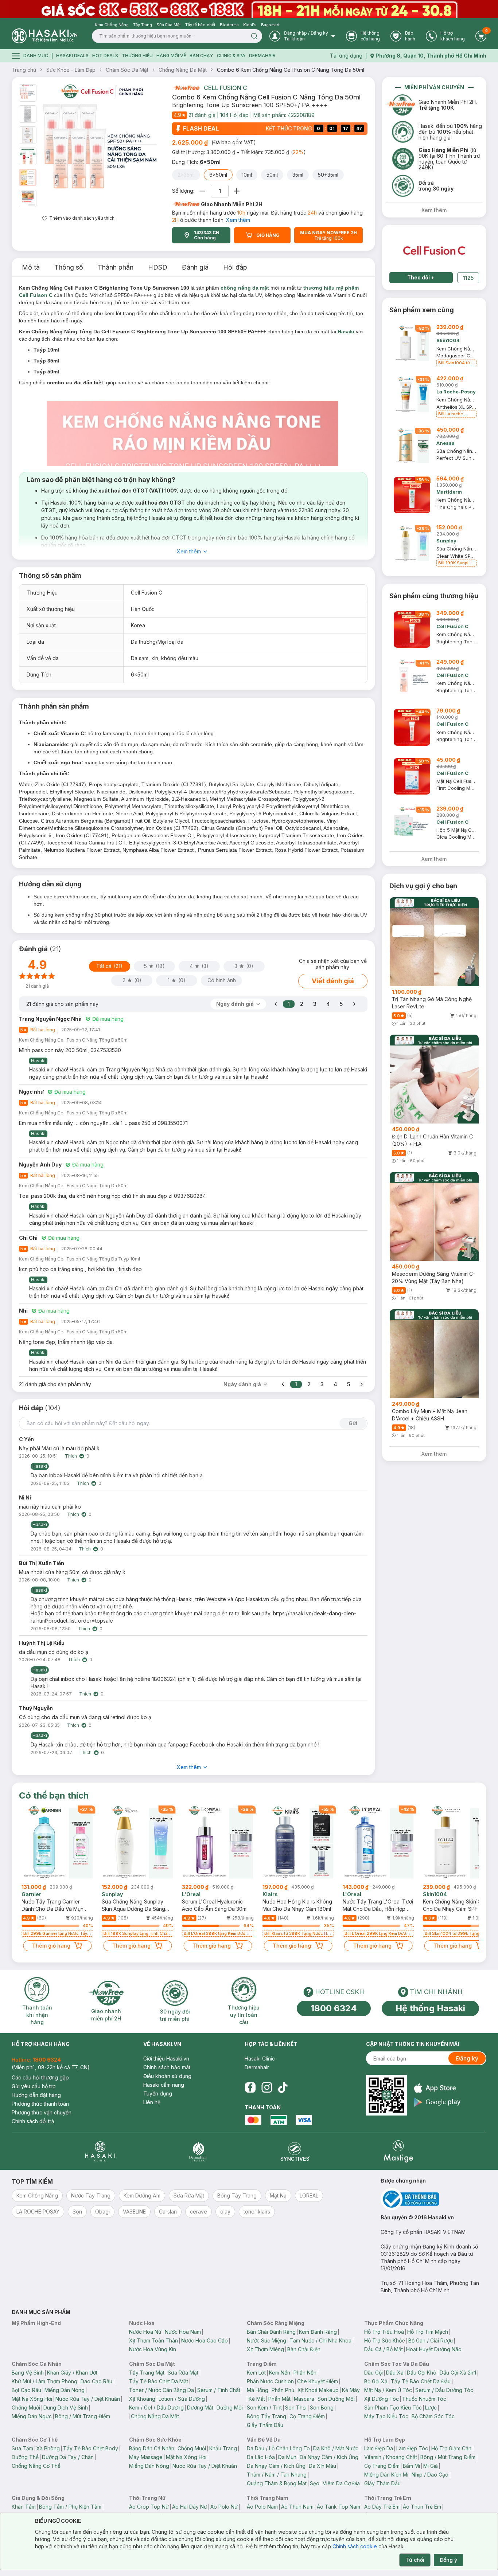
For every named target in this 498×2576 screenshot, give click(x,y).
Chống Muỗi (26, 2408)
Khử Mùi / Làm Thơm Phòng (44, 2381)
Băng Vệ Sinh (28, 2373)
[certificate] (433, 2199)
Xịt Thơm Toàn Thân (153, 2340)
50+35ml (328, 175)
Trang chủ (24, 70)
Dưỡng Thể (25, 2457)
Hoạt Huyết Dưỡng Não (434, 2349)
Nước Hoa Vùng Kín (153, 2349)
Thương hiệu (137, 56)
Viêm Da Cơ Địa (341, 2483)
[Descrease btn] (203, 191)
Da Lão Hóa (261, 2457)
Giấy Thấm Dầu (265, 2425)
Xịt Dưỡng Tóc (382, 2399)
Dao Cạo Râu (96, 2381)
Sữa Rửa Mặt (183, 2373)
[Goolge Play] (437, 2102)
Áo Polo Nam (262, 2507)
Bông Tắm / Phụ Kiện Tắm (70, 2507)
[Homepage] (44, 36)
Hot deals (105, 56)
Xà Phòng (48, 2448)
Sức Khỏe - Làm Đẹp (71, 70)
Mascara (304, 2399)
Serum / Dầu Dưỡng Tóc (444, 2390)
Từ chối (415, 2560)
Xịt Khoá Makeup (318, 2390)
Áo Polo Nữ (224, 2507)
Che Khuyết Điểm (318, 2381)
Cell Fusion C (225, 88)
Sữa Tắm (22, 2448)
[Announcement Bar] (249, 9)
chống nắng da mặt (245, 288)
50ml (272, 175)
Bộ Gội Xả (376, 2381)
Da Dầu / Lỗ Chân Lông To (278, 2448)
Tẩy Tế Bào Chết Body (91, 2448)
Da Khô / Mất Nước (336, 2448)
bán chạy (201, 56)
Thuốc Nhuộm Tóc (424, 2399)
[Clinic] (100, 2151)
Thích (71, 1456)
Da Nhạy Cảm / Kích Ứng (329, 2457)
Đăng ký (467, 2058)
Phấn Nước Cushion (270, 2381)
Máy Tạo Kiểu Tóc (386, 2416)
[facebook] (250, 2087)
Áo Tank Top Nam (339, 2507)
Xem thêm (238, 220)
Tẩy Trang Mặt (147, 2373)
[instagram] (267, 2087)
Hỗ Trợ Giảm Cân (451, 2448)
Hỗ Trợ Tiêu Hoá (384, 2332)
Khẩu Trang (223, 2448)
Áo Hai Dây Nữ (190, 2507)
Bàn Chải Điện (304, 2349)
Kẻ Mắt (257, 2399)
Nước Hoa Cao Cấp (205, 2340)
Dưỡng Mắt (200, 2408)
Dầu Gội (373, 2373)
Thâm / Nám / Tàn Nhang (277, 2475)
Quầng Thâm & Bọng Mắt (277, 2483)
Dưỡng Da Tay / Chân (68, 2457)
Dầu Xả (395, 2373)
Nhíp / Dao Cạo (430, 2475)
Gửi (353, 1423)
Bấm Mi (411, 2466)
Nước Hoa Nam (183, 2332)
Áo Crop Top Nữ (149, 2507)
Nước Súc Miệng (266, 2340)
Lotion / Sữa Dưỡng (182, 2399)
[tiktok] (283, 2087)
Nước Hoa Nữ (145, 2332)
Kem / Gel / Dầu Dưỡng (156, 2408)
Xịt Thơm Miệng (265, 2349)
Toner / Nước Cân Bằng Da (162, 2390)
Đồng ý (448, 2560)
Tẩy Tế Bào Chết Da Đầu (421, 2381)
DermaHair (262, 56)
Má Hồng (258, 2390)
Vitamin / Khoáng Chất (391, 2457)
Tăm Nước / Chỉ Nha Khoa (320, 2340)
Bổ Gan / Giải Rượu (431, 2340)
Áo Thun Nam (297, 2507)
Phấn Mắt (279, 2399)
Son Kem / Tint (264, 2408)
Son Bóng (322, 2408)
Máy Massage (146, 2457)
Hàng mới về (171, 56)
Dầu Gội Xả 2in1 (458, 2373)
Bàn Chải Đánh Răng (271, 2332)
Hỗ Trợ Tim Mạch (428, 2332)
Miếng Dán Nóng (65, 2390)
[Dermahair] (198, 2151)
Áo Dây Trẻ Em (382, 2507)
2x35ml (186, 175)
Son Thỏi (296, 2408)
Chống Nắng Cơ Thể (36, 2466)
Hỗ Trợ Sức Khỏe (385, 2340)
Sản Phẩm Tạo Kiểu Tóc (393, 2408)
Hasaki (346, 332)
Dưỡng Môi (230, 2408)
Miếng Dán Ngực (32, 2416)
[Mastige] (398, 2151)
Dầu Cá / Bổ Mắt (384, 2349)
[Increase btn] (237, 191)
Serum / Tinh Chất (219, 2390)
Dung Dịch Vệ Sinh (66, 2408)
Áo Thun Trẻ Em (422, 2507)
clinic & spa (231, 56)
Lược (431, 2408)
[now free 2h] (186, 88)
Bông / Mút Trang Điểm (83, 2416)
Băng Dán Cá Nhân (152, 2448)
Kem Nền (280, 2373)
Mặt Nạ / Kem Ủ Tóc (388, 2390)
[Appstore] (437, 2088)
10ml (247, 175)
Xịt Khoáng (142, 2399)
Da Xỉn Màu (322, 2466)
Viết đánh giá (333, 981)
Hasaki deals (72, 56)
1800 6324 (334, 2008)
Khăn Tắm (24, 2507)
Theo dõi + (421, 277)
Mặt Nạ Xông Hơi (32, 2399)
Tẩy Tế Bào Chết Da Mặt (159, 2381)
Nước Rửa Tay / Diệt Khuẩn (88, 2399)
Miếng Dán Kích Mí (386, 2475)
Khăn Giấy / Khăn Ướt (72, 2373)
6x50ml (218, 175)
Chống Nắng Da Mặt (183, 70)
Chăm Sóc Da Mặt (127, 70)
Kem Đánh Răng (318, 2332)
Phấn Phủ (283, 2390)
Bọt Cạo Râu (26, 2390)
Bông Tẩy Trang (266, 2416)
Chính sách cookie (355, 2546)
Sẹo (315, 2483)
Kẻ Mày (351, 2390)
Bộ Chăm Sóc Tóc (433, 2416)
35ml (298, 175)
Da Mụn (287, 2457)
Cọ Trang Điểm (307, 2416)
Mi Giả (431, 2466)
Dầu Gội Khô (422, 2373)
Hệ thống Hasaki (430, 2008)
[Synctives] (295, 2151)
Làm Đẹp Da (379, 2448)
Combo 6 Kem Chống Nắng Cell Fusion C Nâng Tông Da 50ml (291, 70)
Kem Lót (256, 2373)
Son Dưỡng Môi (336, 2399)
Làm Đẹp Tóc (412, 2448)
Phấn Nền (305, 2373)
